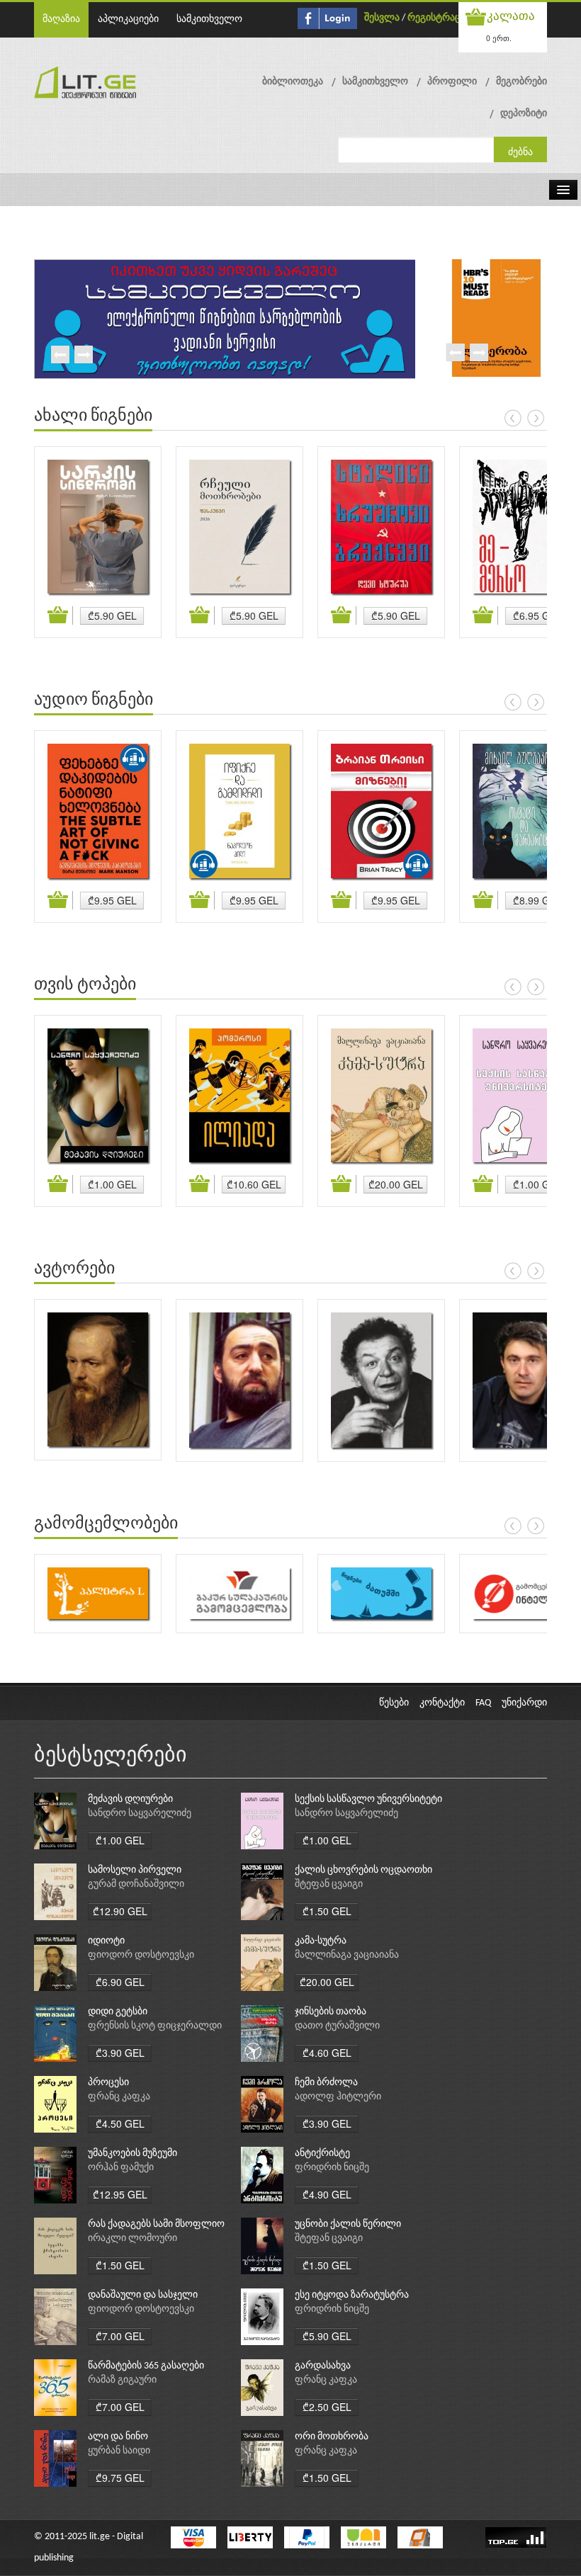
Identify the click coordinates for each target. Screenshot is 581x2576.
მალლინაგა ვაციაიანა (347, 1955)
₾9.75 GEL (120, 2478)
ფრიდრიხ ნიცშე (332, 2168)
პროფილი (452, 82)
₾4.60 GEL (327, 2053)
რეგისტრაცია (439, 18)
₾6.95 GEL (537, 615)
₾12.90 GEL (120, 1911)
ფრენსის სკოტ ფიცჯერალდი (155, 2026)
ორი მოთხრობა (332, 2437)
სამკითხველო (209, 19)
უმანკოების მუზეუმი (132, 2154)
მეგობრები (521, 82)
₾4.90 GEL (327, 2194)
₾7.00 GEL (120, 2336)
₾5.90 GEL (112, 615)
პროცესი (108, 2083)
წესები (394, 1703)
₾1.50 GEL (327, 1911)
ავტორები (74, 1269)
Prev (60, 356)
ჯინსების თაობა (331, 2012)
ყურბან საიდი (119, 2451)
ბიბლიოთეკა (293, 82)
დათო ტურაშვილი (337, 2026)
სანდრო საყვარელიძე (140, 1814)
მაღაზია (61, 19)
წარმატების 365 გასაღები (146, 2366)
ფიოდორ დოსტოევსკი (141, 1955)
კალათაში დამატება (60, 615)
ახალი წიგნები (93, 416)
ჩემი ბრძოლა (326, 2083)
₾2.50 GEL (327, 2407)
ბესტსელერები (111, 1756)
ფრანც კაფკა (119, 2097)
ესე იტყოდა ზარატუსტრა (352, 2295)
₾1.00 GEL (112, 1184)
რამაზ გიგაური (122, 2380)
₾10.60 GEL (254, 1184)
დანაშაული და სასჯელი (143, 2295)
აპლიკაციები (128, 19)
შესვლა (382, 18)
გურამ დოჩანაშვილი (136, 1884)
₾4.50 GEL (120, 2123)
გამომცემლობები (106, 1524)
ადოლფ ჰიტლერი (338, 2097)
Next (83, 356)
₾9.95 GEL (112, 900)
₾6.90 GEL (120, 1982)
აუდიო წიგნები (94, 700)
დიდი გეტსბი (118, 2012)
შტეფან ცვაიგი (329, 1884)
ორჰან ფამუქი (121, 2168)
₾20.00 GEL (396, 1184)
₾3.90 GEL (120, 2053)
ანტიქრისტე (322, 2154)
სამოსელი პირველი (135, 1870)
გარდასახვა (323, 2366)
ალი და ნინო (118, 2437)
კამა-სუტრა (321, 1941)
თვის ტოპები (85, 985)
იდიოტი (106, 1941)
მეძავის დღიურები (130, 1799)
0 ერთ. (499, 38)
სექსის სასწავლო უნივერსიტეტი (368, 1799)
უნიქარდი (524, 1703)
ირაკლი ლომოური (132, 2239)
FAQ (483, 1703)
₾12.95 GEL (120, 2194)
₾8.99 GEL (537, 900)
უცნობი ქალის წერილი (348, 2224)
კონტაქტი (442, 1703)
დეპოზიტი (524, 114)
